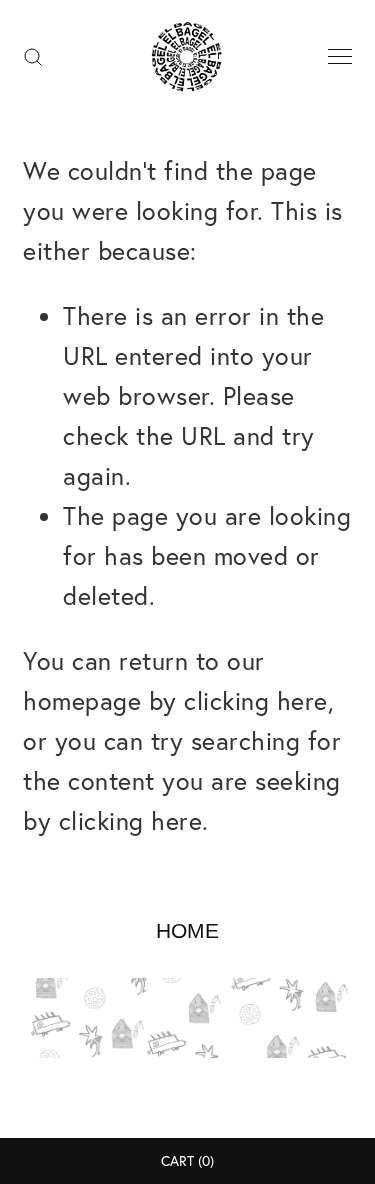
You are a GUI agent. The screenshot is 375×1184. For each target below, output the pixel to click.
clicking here (256, 700)
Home (187, 930)
